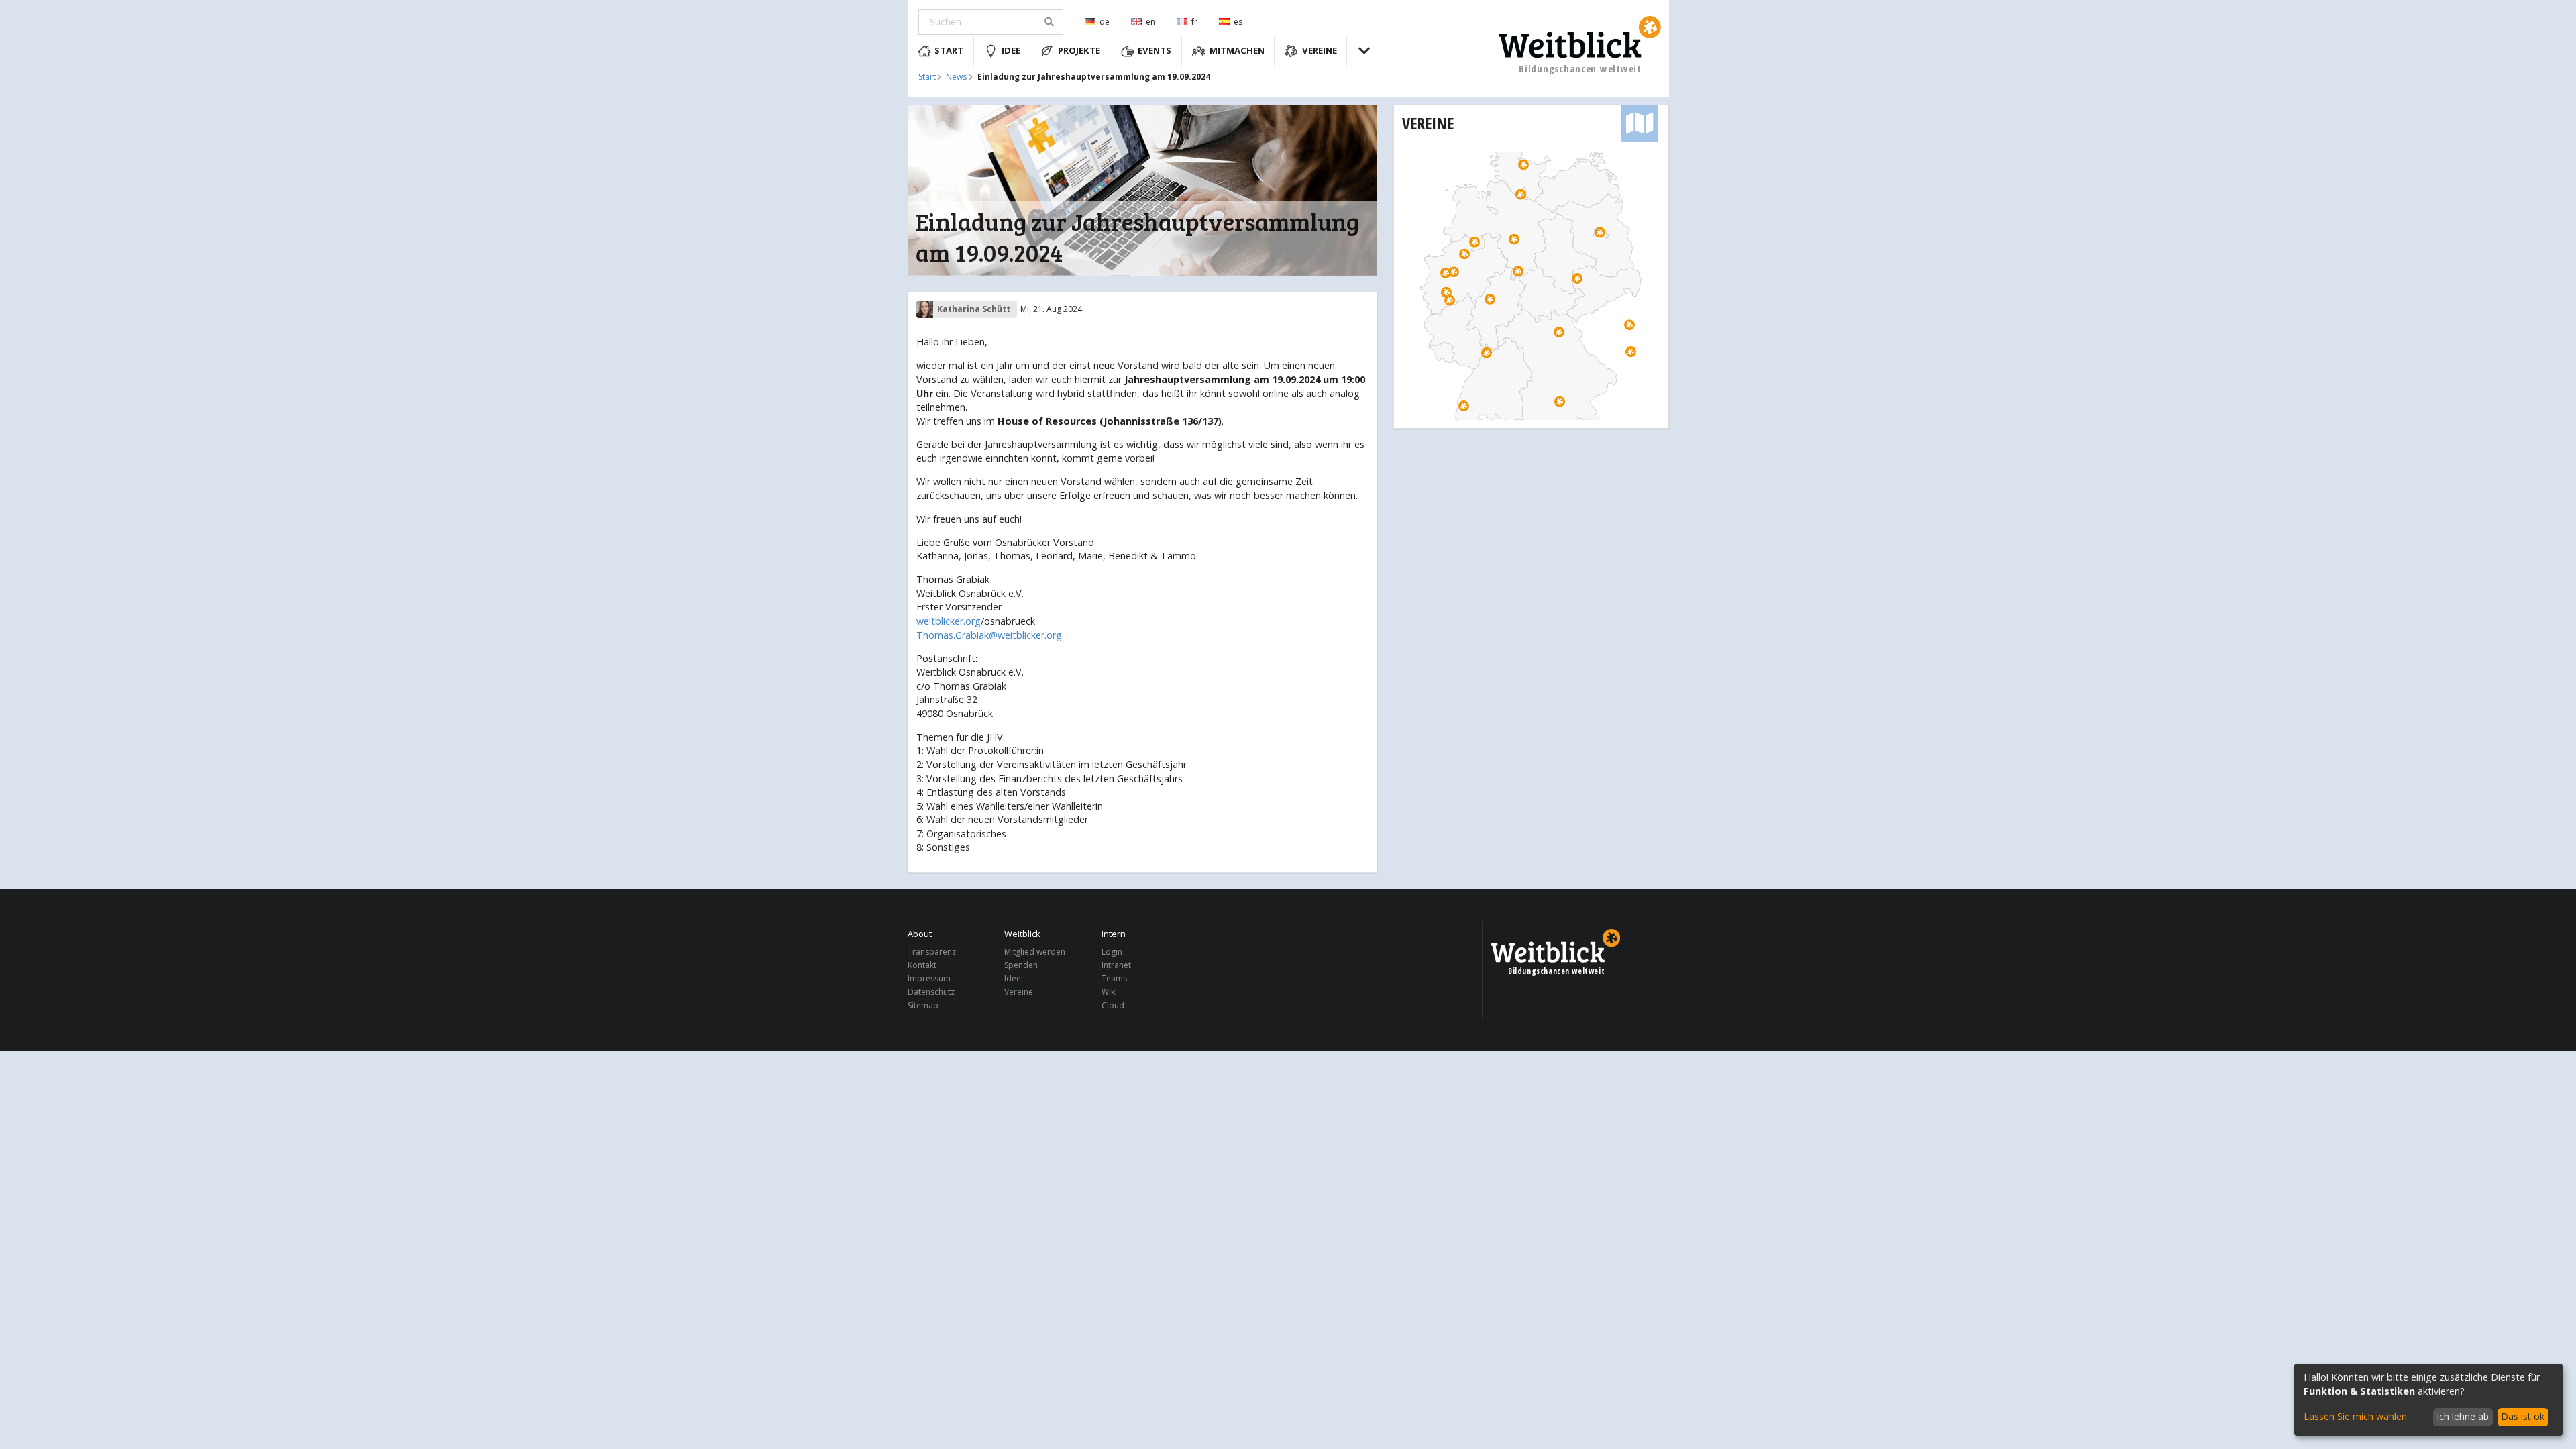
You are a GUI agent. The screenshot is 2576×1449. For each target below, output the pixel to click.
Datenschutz (931, 992)
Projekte (1079, 50)
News (956, 77)
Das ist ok (2523, 1416)
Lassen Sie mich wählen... (2358, 1416)
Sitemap (923, 1005)
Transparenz (932, 952)
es (1238, 22)
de (1105, 22)
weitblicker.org (949, 621)
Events (1155, 50)
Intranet (1116, 965)
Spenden (1021, 965)
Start (949, 50)
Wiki (1109, 992)
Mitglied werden (1035, 952)
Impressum (929, 978)
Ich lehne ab (2463, 1416)
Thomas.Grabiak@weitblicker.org (989, 635)
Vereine (1320, 50)
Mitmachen (1237, 50)
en (1150, 22)
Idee (1011, 50)
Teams (1114, 978)
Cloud (1113, 1005)
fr (1194, 22)
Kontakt (922, 965)
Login (1112, 952)
